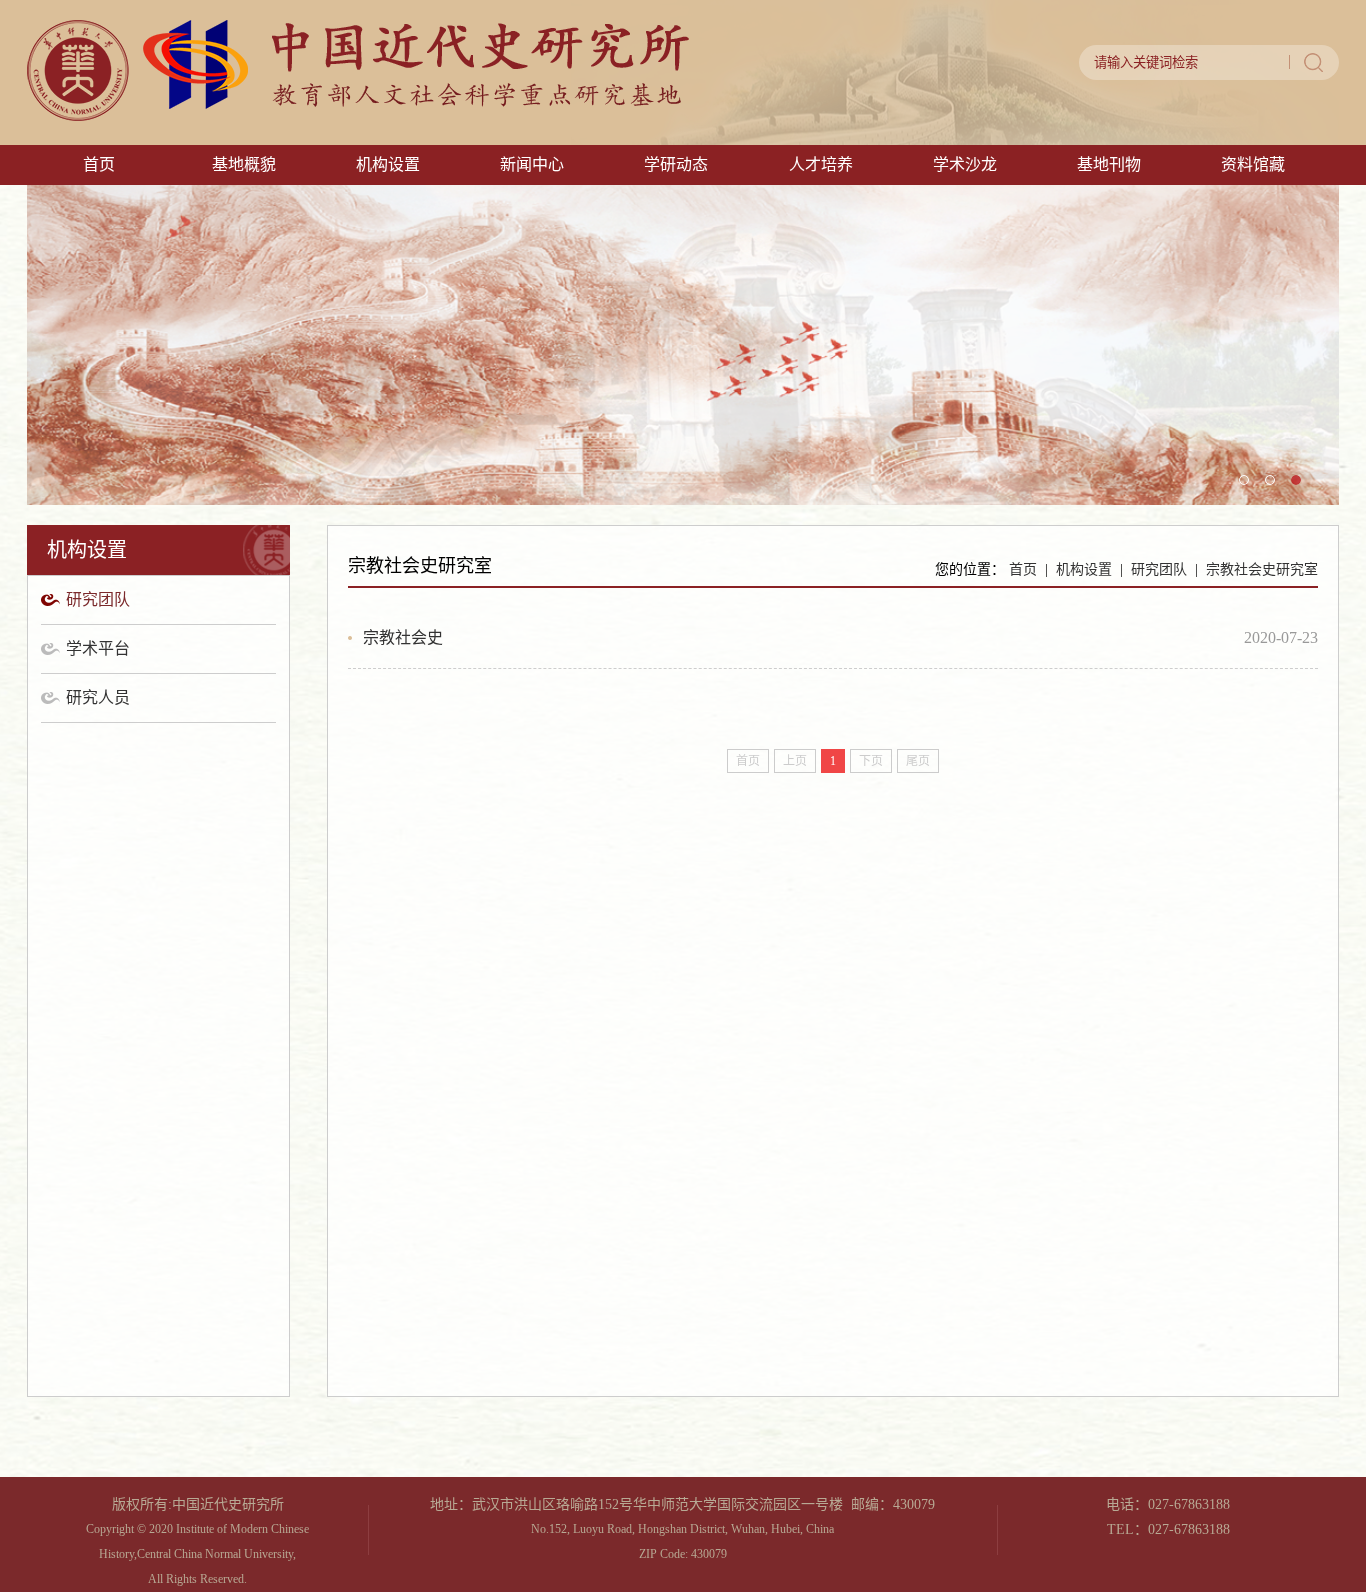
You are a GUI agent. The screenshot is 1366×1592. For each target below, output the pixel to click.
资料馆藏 (1253, 164)
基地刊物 (1109, 164)
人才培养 (821, 164)
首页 (99, 164)
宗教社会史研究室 (1262, 569)
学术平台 (98, 648)
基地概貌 (244, 164)
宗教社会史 (403, 637)
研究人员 (98, 697)
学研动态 (676, 164)
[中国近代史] (358, 115)
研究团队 (98, 599)
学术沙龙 (965, 164)
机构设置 (388, 164)
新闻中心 (532, 164)
